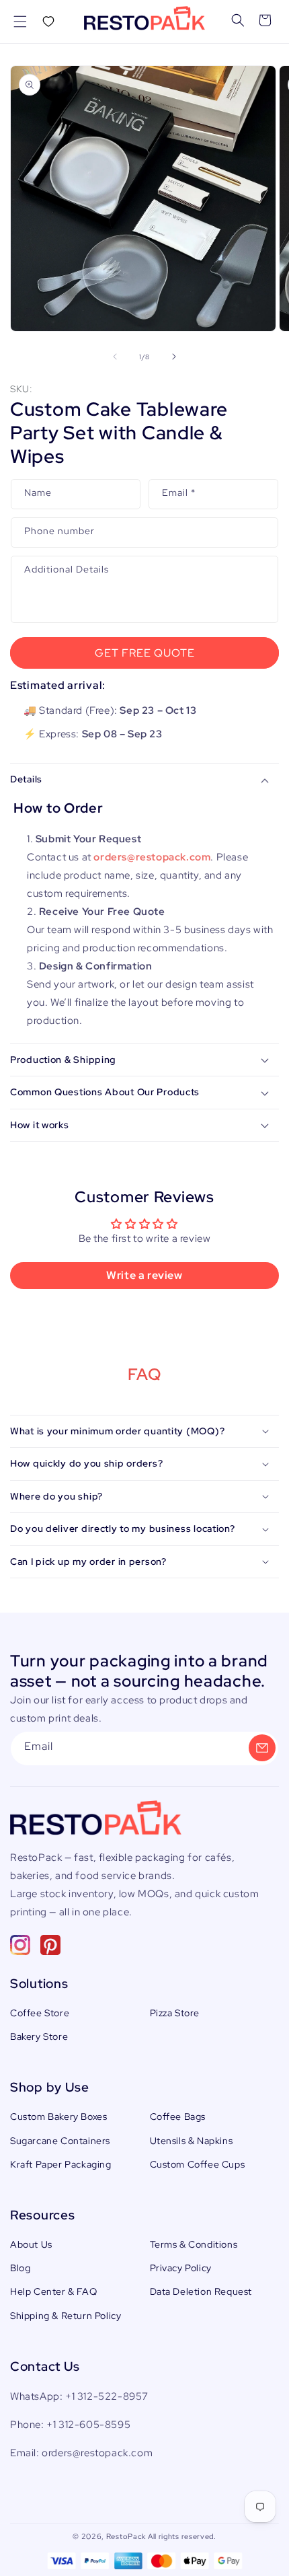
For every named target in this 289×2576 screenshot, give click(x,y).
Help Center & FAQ (53, 2291)
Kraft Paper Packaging (61, 2164)
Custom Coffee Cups (198, 2164)
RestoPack (126, 2536)
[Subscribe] (262, 1748)
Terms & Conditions (194, 2244)
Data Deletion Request (201, 2291)
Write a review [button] (144, 1275)
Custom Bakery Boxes (58, 2117)
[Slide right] (174, 357)
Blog (20, 2268)
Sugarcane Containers (60, 2141)
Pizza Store (175, 2013)
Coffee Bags (178, 2117)
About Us (31, 2244)
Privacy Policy (181, 2268)
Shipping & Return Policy (66, 2316)
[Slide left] (115, 357)
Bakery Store (39, 2036)
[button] (20, 22)
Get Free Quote (145, 653)
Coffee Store (40, 2013)
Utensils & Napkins (192, 2141)
